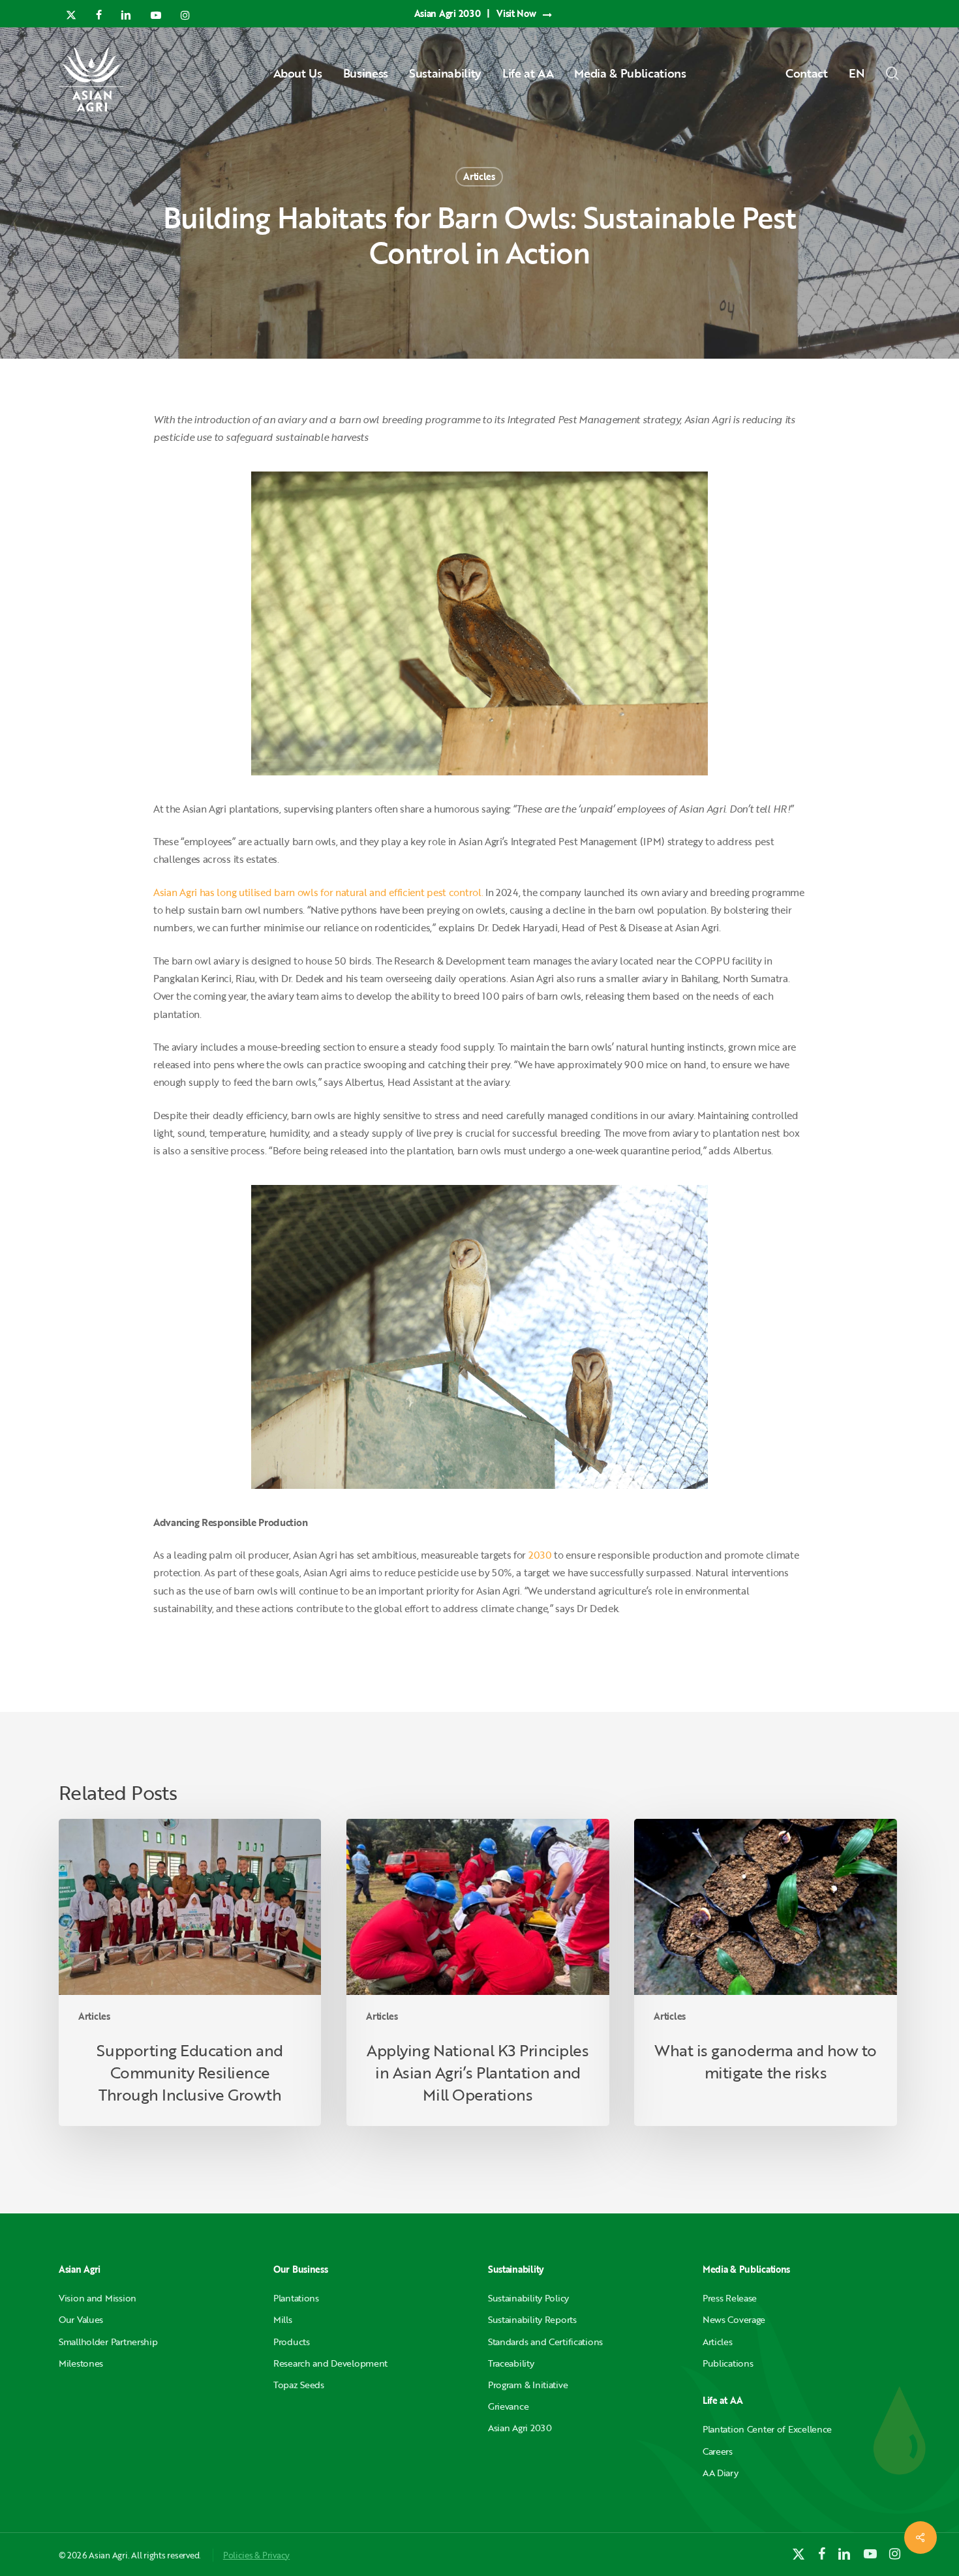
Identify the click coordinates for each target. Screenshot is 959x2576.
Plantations (296, 2298)
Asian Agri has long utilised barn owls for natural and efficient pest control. (318, 892)
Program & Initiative (528, 2385)
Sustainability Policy (528, 2298)
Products (292, 2342)
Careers (718, 2451)
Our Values (81, 2319)
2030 (539, 1555)
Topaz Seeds (299, 2385)
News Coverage (734, 2319)
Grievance (508, 2406)
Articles (479, 176)
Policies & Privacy (256, 2555)
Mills (283, 2319)
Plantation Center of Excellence (767, 2429)
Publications (728, 2363)
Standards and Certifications (545, 2342)
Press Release (730, 2298)
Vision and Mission (98, 2298)
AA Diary (721, 2473)
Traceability (511, 2363)
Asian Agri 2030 (520, 2428)
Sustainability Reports (532, 2319)
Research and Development (330, 2363)
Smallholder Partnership (108, 2342)
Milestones (81, 2363)
